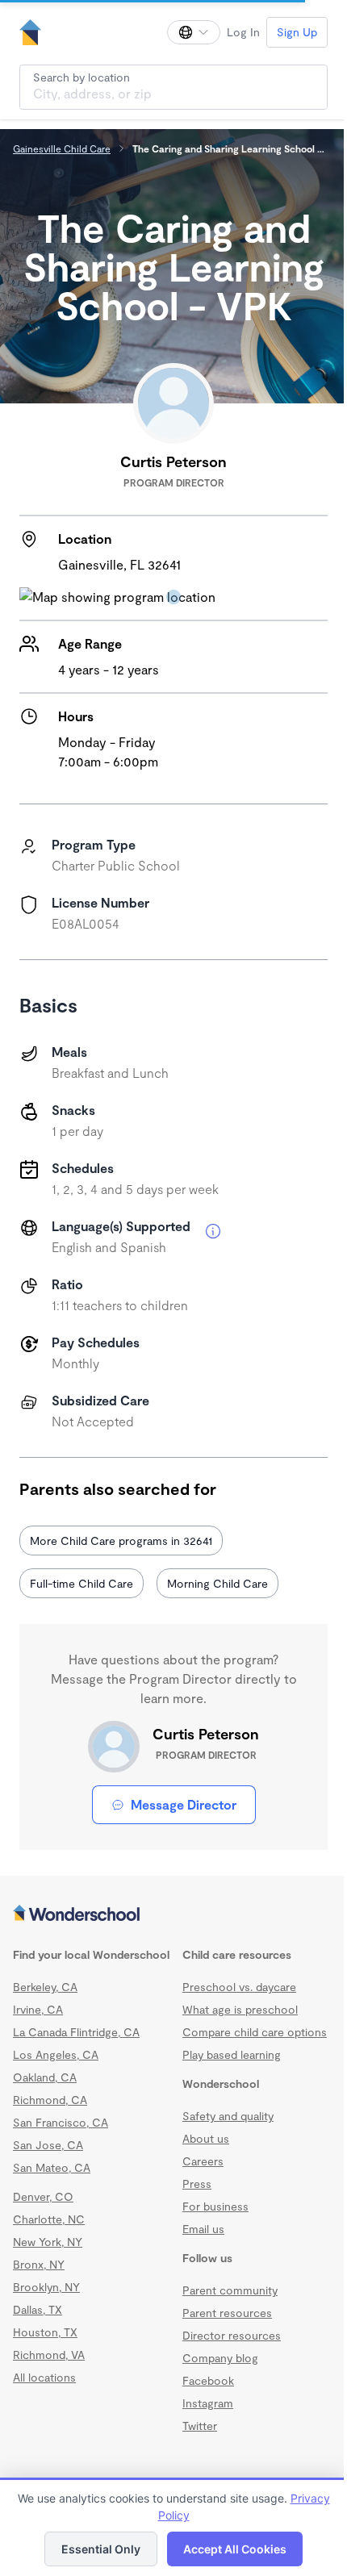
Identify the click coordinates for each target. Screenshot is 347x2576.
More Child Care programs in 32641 (121, 1541)
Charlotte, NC (49, 2219)
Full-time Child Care (82, 1583)
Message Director (184, 1804)
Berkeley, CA (45, 1987)
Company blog (220, 2358)
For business (215, 2206)
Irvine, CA (38, 2009)
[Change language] (194, 32)
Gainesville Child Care (62, 148)
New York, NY (48, 2242)
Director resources (232, 2335)
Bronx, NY (39, 2264)
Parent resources (227, 2313)
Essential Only (101, 2549)
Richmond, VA (49, 2355)
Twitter (200, 2426)
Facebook (208, 2380)
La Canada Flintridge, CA (76, 2032)
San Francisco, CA (61, 2122)
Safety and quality (228, 2116)
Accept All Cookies (235, 2549)
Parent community (230, 2290)
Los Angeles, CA (56, 2054)
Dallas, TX (38, 2309)
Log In (243, 32)
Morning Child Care (217, 1583)
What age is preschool (240, 2009)
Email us (203, 2229)
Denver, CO (43, 2196)
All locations (44, 2377)
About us (206, 2138)
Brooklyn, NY (46, 2287)
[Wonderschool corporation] (173, 1914)
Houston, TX (45, 2332)
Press (197, 2184)
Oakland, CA (45, 2077)
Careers (203, 2161)
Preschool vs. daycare (239, 1987)
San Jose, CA (48, 2145)
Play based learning (232, 2054)
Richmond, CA (50, 2100)
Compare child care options (255, 2032)
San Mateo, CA (52, 2167)
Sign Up (297, 32)
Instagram (208, 2403)
